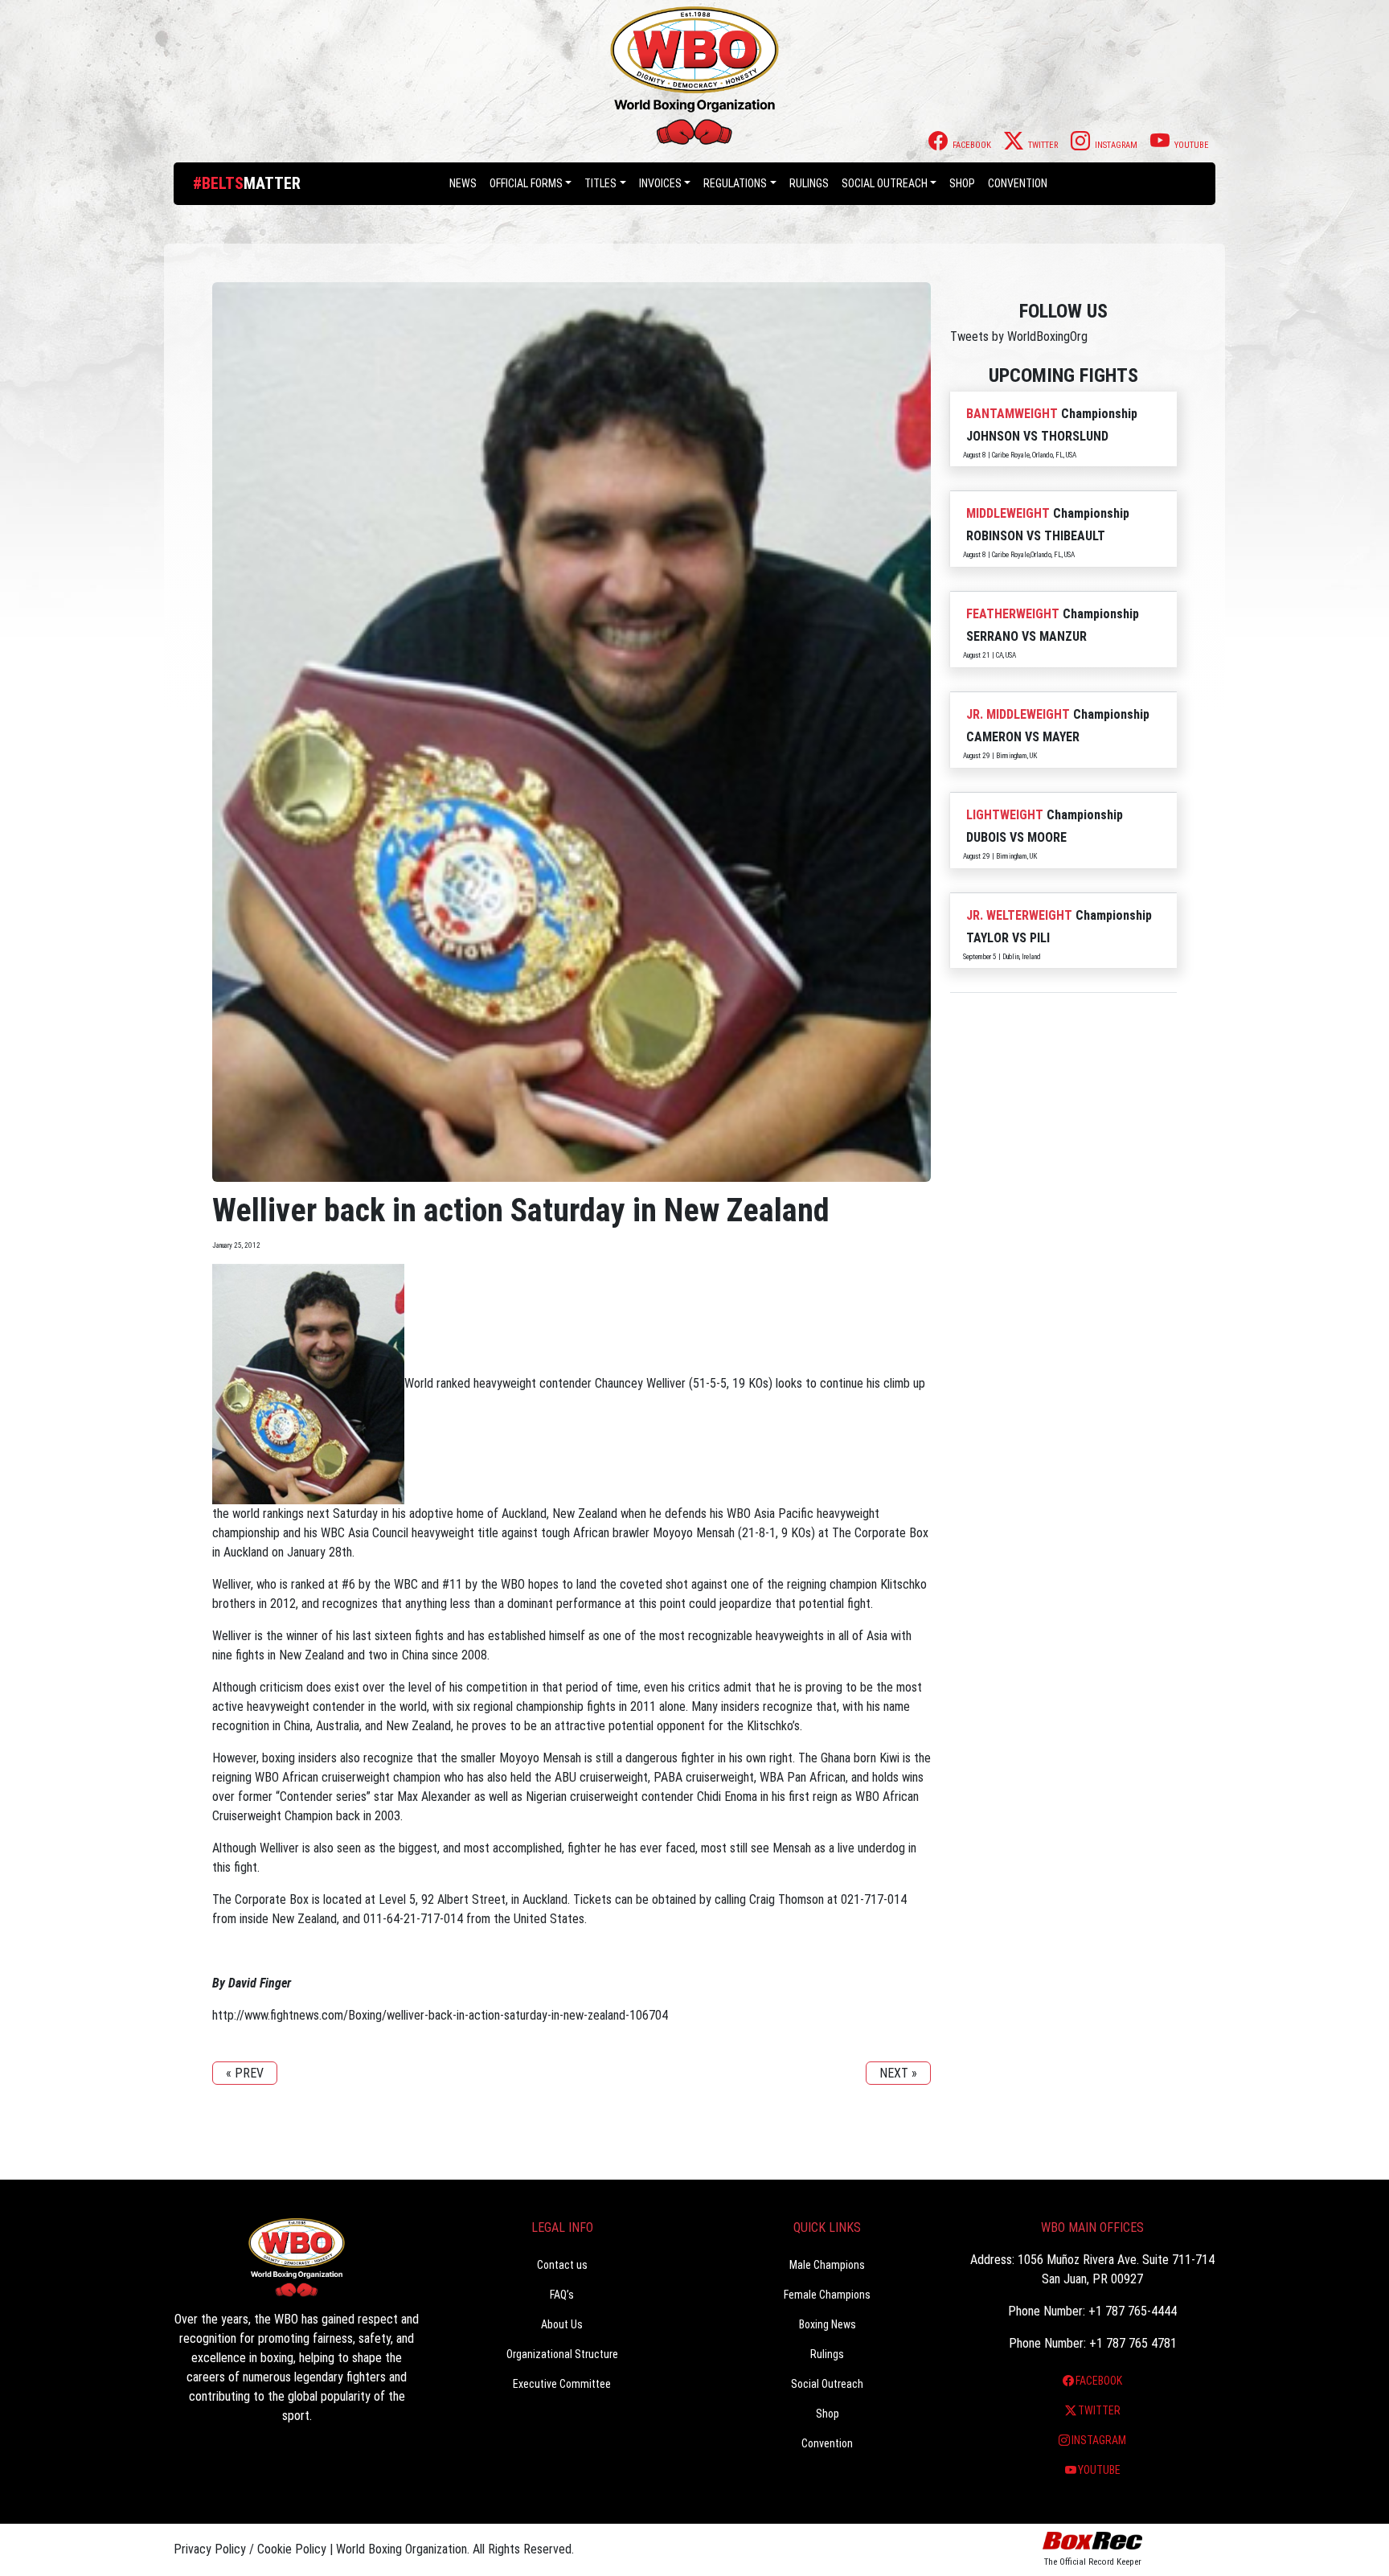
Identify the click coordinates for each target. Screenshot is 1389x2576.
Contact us (562, 2265)
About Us (562, 2324)
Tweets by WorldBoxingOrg (1019, 336)
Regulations (735, 183)
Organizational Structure (562, 2354)
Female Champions (827, 2295)
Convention (827, 2443)
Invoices (660, 183)
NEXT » (898, 2073)
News (463, 183)
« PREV (245, 2073)
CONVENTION (1018, 183)
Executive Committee (562, 2384)
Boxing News (828, 2324)
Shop (962, 183)
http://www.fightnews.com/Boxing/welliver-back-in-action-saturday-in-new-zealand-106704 (440, 2015)
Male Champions (827, 2265)
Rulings (809, 183)
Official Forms (526, 183)
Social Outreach (885, 183)
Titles (600, 183)
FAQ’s (562, 2295)
